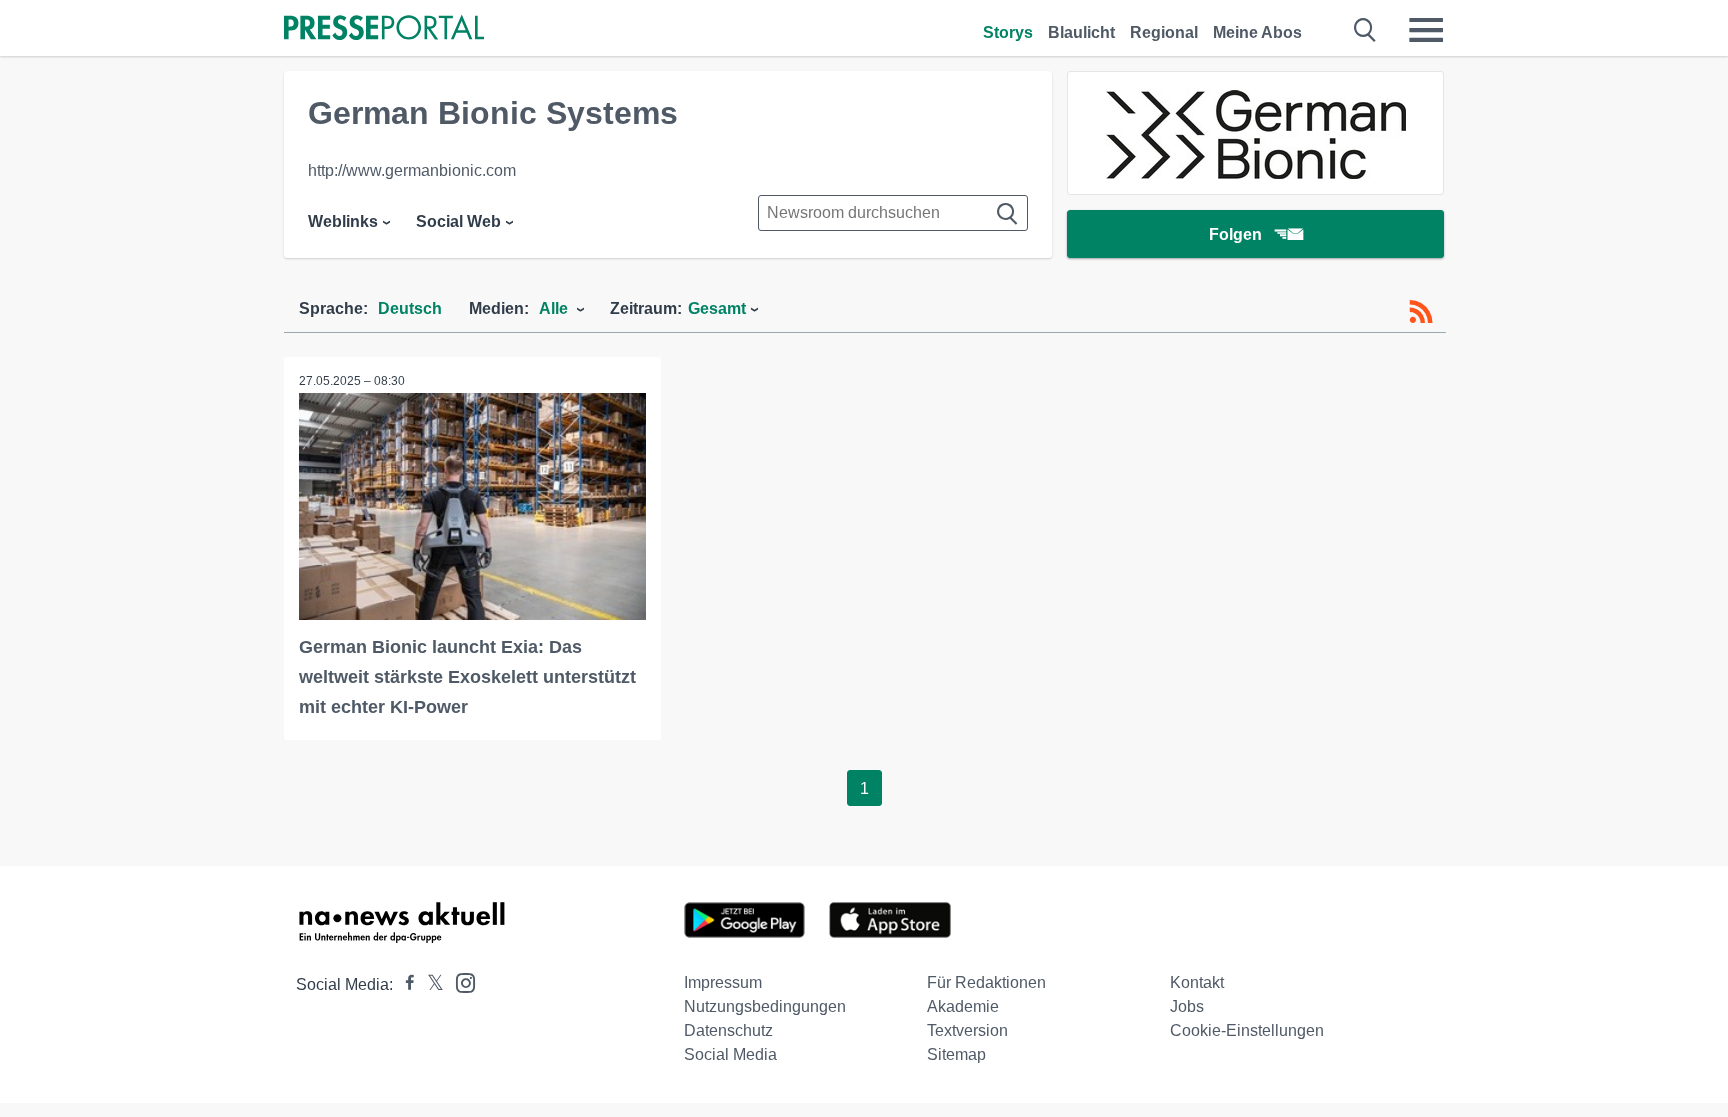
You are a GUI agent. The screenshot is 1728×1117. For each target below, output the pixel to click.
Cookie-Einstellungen (1247, 1030)
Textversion (967, 1030)
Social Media (730, 1054)
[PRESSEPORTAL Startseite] (384, 29)
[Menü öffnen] (1426, 30)
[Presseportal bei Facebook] (404, 984)
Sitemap (956, 1054)
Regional (1164, 32)
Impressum (723, 982)
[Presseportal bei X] (429, 984)
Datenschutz (728, 1030)
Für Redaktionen (986, 982)
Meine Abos (1257, 32)
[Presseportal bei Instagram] (459, 981)
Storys (1008, 32)
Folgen (1235, 234)
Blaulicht (1081, 32)
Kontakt (1197, 982)
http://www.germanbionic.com (412, 170)
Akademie (963, 1006)
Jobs (1187, 1006)
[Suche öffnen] (1365, 30)
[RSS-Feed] (1421, 312)
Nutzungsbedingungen (765, 1006)
